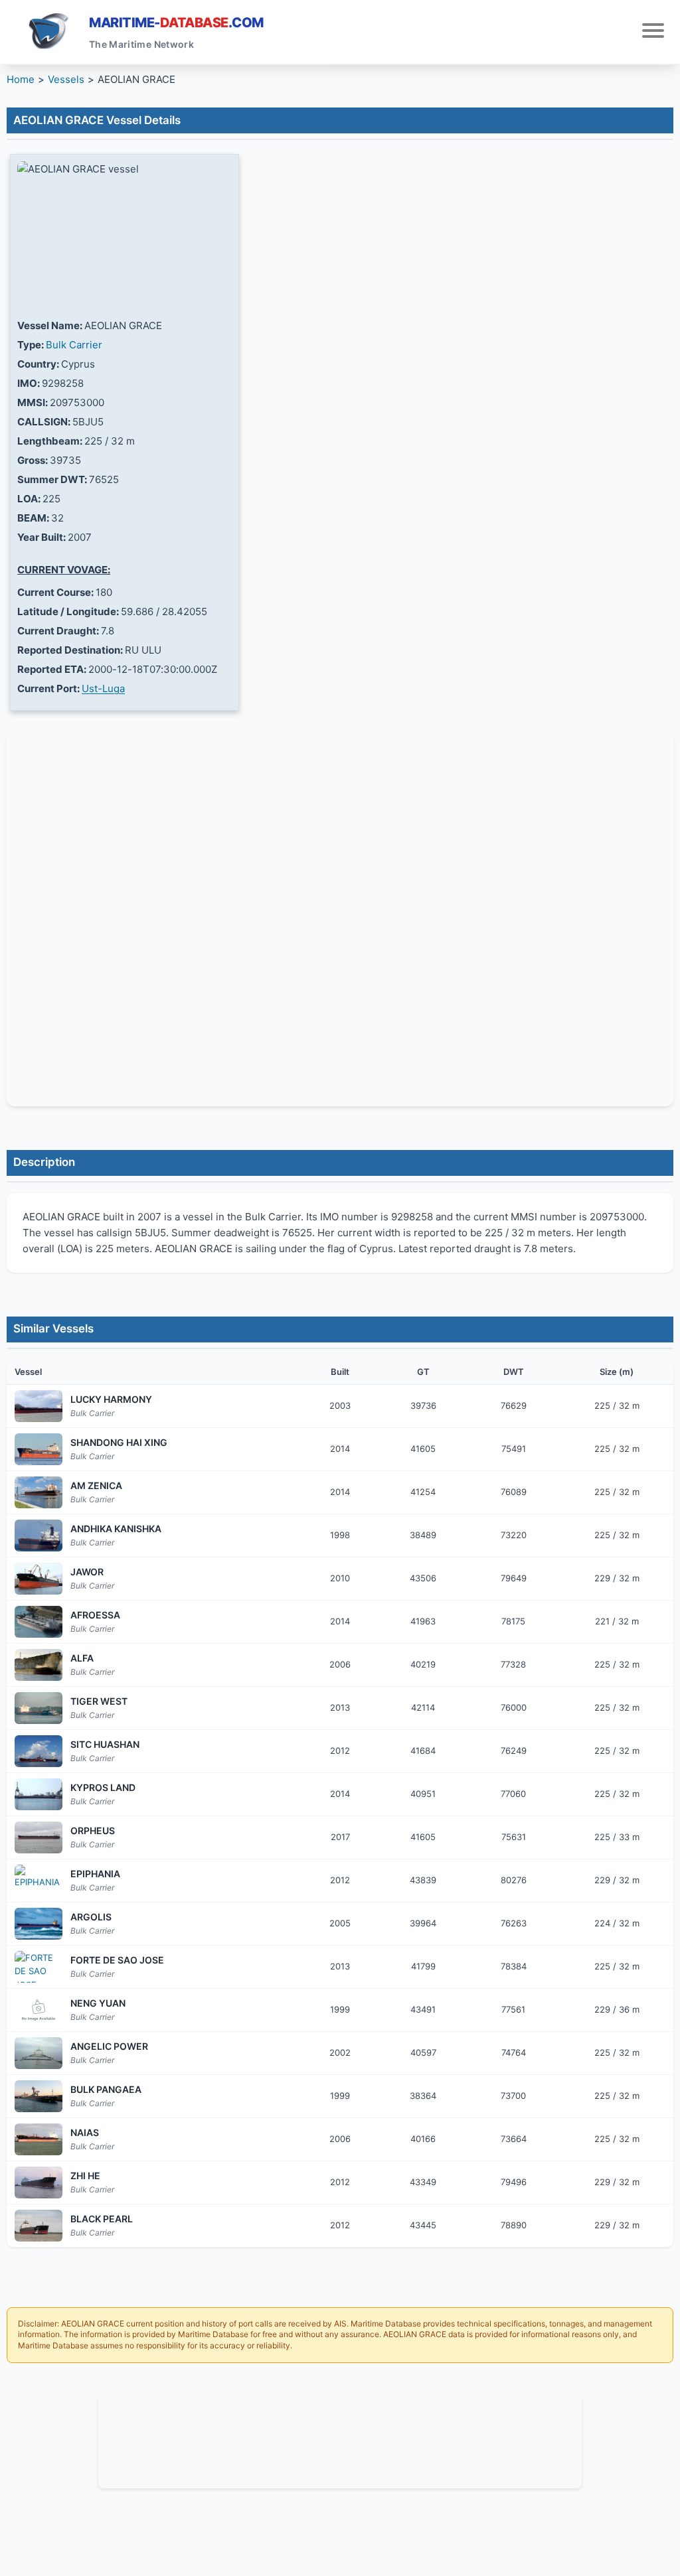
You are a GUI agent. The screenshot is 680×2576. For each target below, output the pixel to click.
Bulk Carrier (74, 345)
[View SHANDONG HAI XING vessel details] (39, 1449)
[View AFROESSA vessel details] (39, 1622)
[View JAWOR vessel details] (39, 1579)
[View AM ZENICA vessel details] (39, 1492)
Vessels (66, 79)
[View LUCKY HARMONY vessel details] (39, 1406)
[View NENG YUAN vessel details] (39, 2010)
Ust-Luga (103, 688)
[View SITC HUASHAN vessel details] (39, 1751)
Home (21, 79)
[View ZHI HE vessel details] (39, 2182)
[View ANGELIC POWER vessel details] (39, 2053)
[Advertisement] (340, 2440)
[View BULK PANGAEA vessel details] (39, 2096)
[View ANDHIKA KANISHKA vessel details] (39, 1536)
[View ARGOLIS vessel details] (39, 1924)
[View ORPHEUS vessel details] (39, 1837)
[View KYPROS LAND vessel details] (39, 1794)
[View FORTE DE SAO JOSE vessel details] (39, 1967)
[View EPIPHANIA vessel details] (39, 1881)
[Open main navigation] (653, 32)
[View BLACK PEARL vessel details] (39, 2226)
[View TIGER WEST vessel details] (39, 1708)
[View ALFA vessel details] (39, 1665)
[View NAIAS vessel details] (39, 2139)
